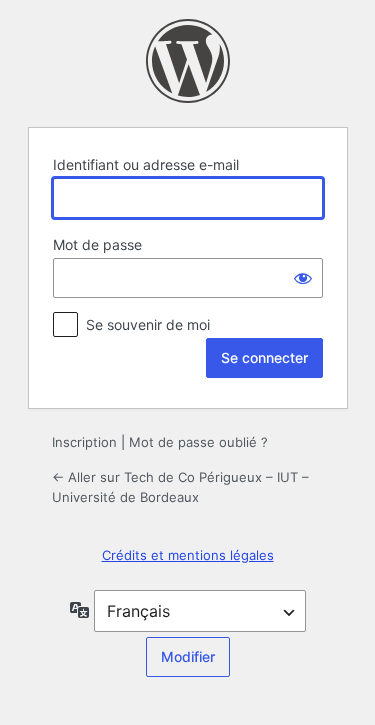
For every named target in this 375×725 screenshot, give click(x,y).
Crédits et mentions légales (188, 555)
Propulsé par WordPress (188, 61)
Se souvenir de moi (148, 324)
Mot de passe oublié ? (198, 442)
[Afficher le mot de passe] (303, 278)
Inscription (84, 442)
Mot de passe (97, 244)
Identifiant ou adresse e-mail (146, 164)
